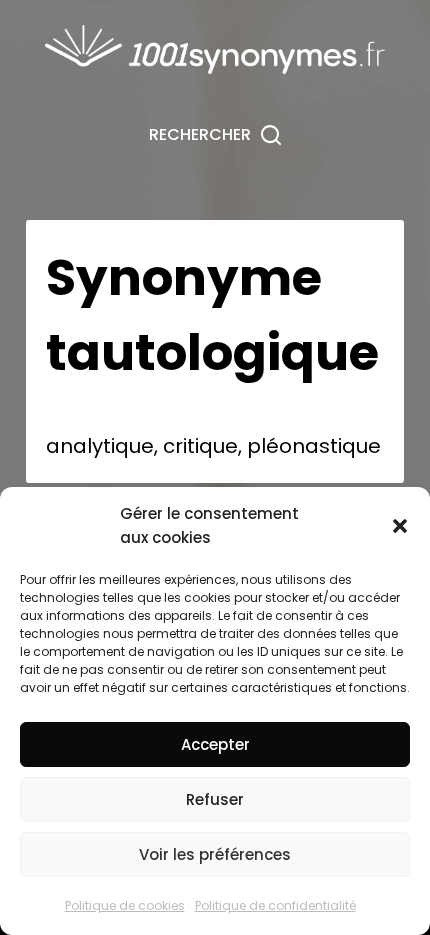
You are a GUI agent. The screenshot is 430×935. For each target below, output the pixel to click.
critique (200, 446)
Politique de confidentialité (275, 905)
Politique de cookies (125, 905)
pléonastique (314, 446)
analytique (100, 446)
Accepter (215, 744)
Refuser (215, 799)
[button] (400, 526)
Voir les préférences (215, 854)
